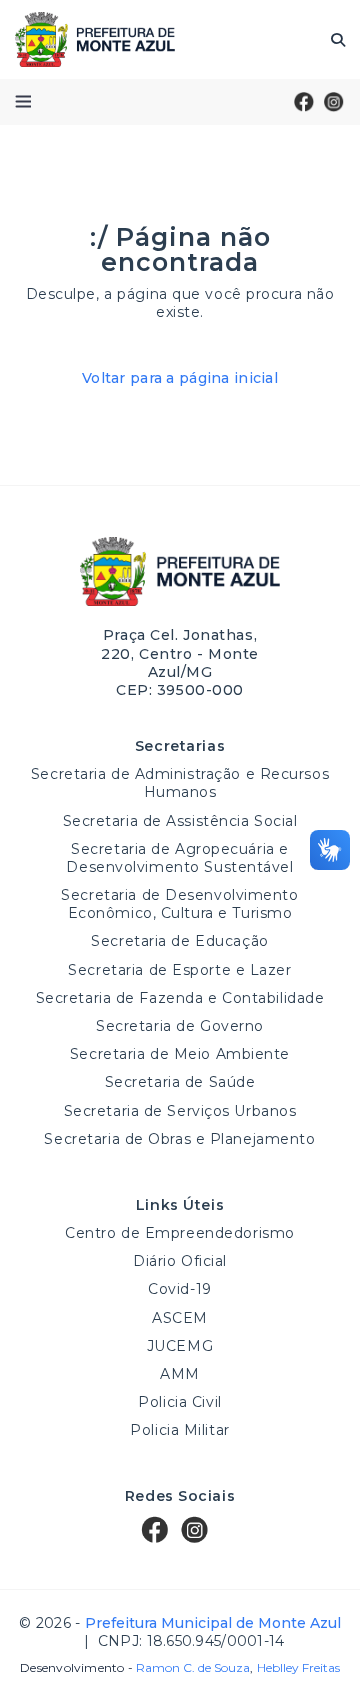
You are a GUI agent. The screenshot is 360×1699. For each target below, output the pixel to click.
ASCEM (180, 1318)
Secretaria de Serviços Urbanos (180, 1111)
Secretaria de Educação (179, 941)
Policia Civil (179, 1402)
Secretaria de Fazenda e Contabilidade (180, 998)
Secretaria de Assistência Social (180, 821)
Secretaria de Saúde (180, 1082)
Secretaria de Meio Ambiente (180, 1054)
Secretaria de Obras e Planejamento (179, 1139)
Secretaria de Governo (180, 1026)
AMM (180, 1374)
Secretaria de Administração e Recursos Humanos (180, 783)
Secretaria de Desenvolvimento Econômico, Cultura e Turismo (179, 904)
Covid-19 (179, 1289)
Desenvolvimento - (135, 1668)
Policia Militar (179, 1430)
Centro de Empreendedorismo (180, 1233)
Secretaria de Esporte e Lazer (179, 970)
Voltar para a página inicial (180, 378)
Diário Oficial (180, 1261)
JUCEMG (180, 1346)
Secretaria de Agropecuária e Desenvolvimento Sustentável (179, 858)
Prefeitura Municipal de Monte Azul (95, 39)
